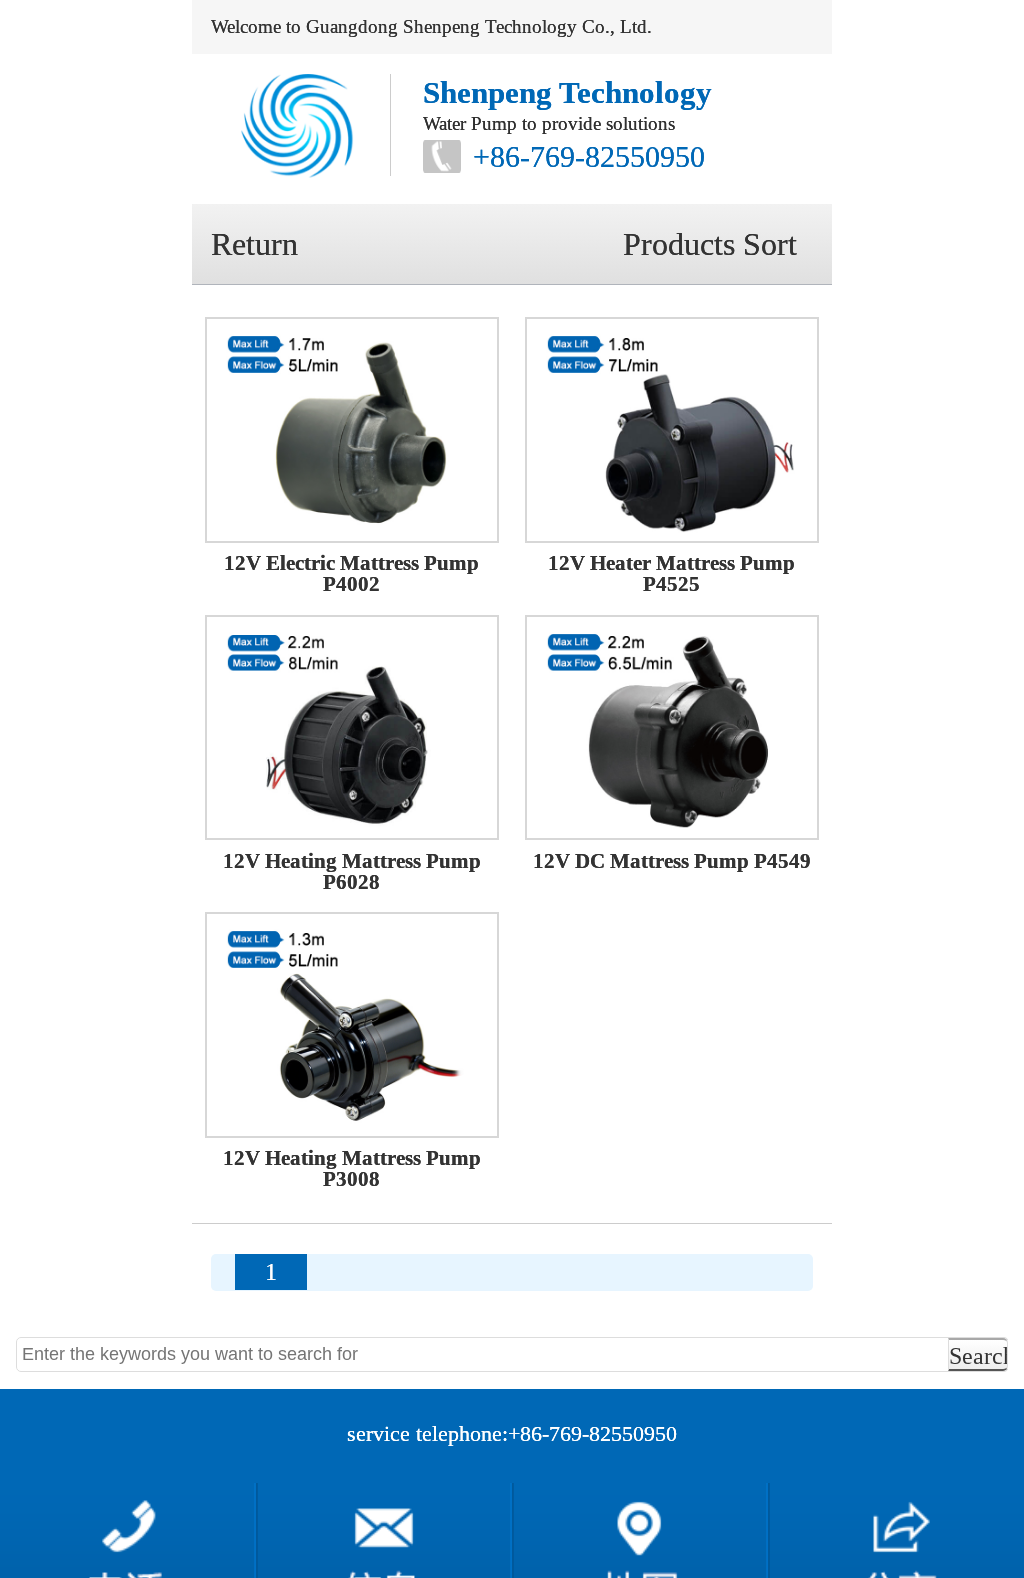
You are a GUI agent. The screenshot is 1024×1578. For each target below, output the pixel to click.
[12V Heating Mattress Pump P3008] (352, 1025)
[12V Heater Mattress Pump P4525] (672, 430)
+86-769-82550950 (589, 156)
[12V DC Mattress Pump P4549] (672, 728)
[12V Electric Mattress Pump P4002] (352, 430)
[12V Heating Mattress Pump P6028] (352, 728)
